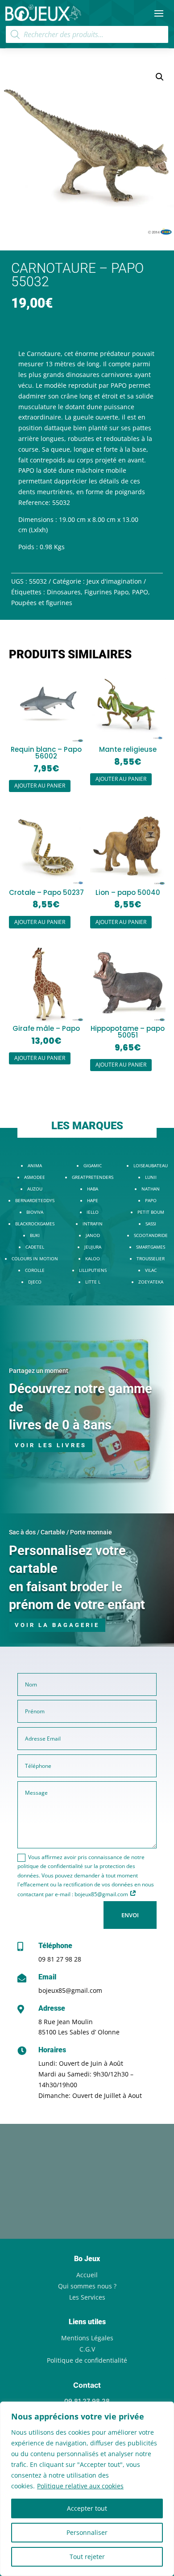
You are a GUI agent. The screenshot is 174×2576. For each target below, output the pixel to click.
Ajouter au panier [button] (40, 786)
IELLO (93, 1212)
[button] (160, 77)
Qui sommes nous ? (87, 2286)
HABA (93, 1189)
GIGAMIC (93, 1165)
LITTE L (93, 1282)
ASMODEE (35, 1177)
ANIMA (35, 1165)
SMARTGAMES (151, 1247)
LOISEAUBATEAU (151, 1165)
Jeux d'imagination (114, 581)
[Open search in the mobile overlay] (87, 34)
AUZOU (35, 1189)
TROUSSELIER (151, 1258)
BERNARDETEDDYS (35, 1200)
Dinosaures (64, 592)
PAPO (140, 592)
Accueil (87, 2275)
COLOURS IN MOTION (35, 1258)
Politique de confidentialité (87, 2360)
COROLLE (35, 1270)
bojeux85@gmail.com (70, 1990)
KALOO (93, 1258)
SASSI (151, 1224)
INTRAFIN (93, 1224)
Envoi (130, 1915)
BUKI (35, 1235)
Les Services (87, 2297)
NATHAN (151, 1189)
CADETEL (35, 1247)
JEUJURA (93, 1247)
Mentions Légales (87, 2338)
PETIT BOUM (151, 1212)
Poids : (28, 547)
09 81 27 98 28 (60, 1959)
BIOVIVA (35, 1212)
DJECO (35, 1282)
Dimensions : (38, 519)
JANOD (93, 1235)
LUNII (151, 1177)
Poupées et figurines (42, 603)
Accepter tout (87, 2508)
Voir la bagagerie (57, 1625)
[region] (87, 2489)
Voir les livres (51, 1445)
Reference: (34, 502)
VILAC (151, 1270)
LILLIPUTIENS (93, 1270)
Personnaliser (87, 2532)
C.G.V (87, 2349)
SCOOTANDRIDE (151, 1235)
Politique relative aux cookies (80, 2486)
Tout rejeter (87, 2557)
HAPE (93, 1200)
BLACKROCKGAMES (35, 1224)
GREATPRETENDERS (93, 1177)
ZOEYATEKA (151, 1282)
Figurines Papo (106, 592)
